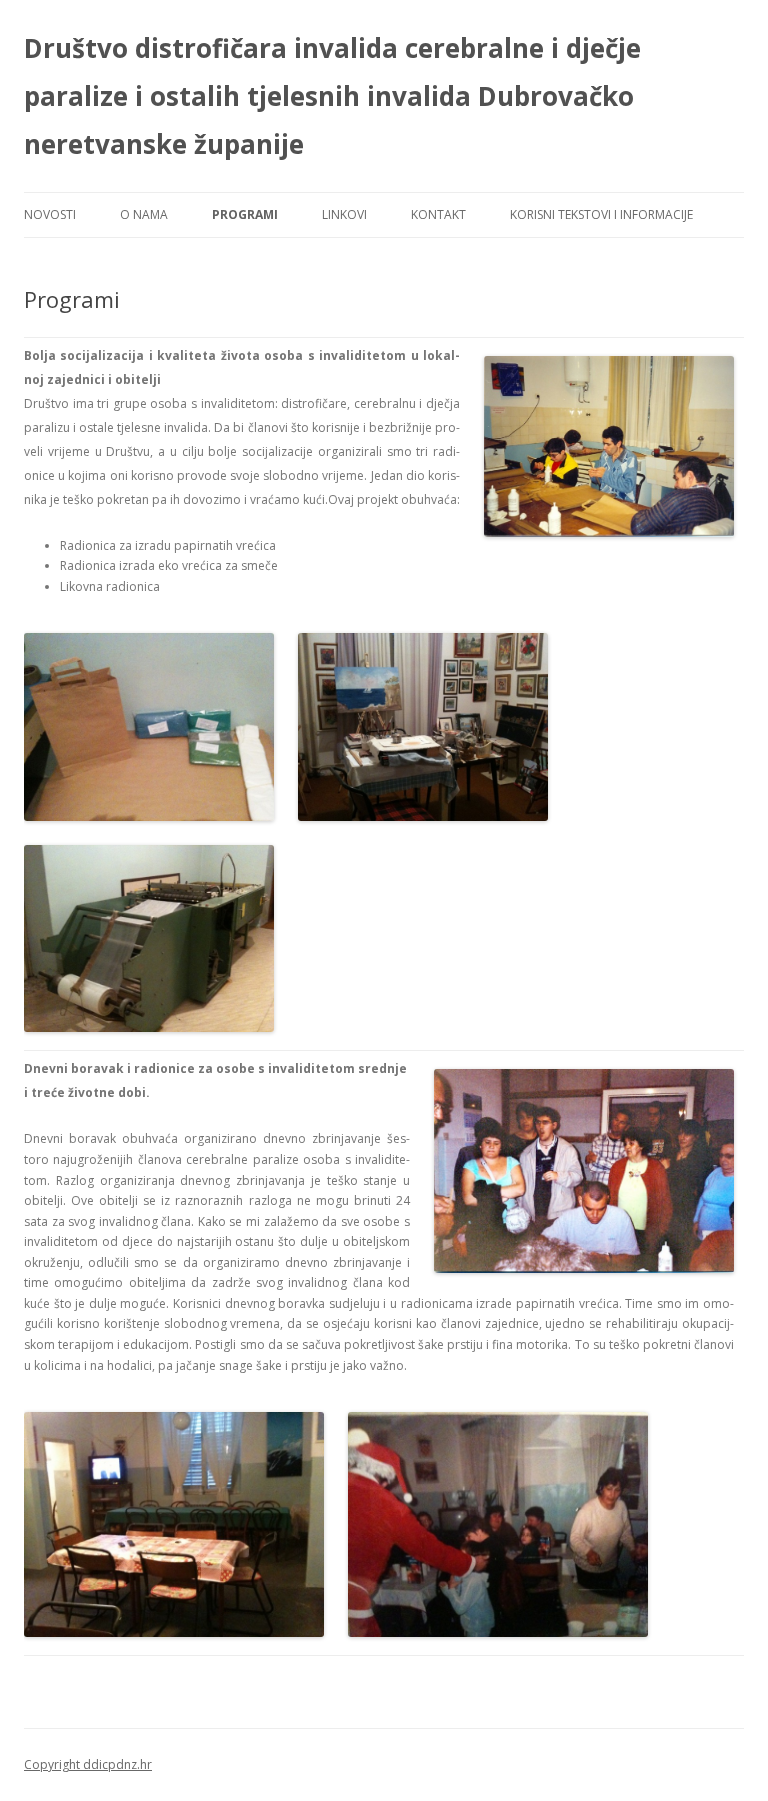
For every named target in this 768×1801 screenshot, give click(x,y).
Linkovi (344, 214)
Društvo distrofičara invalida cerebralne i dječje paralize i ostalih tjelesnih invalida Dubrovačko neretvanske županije (332, 96)
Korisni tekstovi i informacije (601, 214)
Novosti (50, 214)
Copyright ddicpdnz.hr (88, 1764)
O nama (144, 214)
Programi (245, 214)
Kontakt (438, 214)
